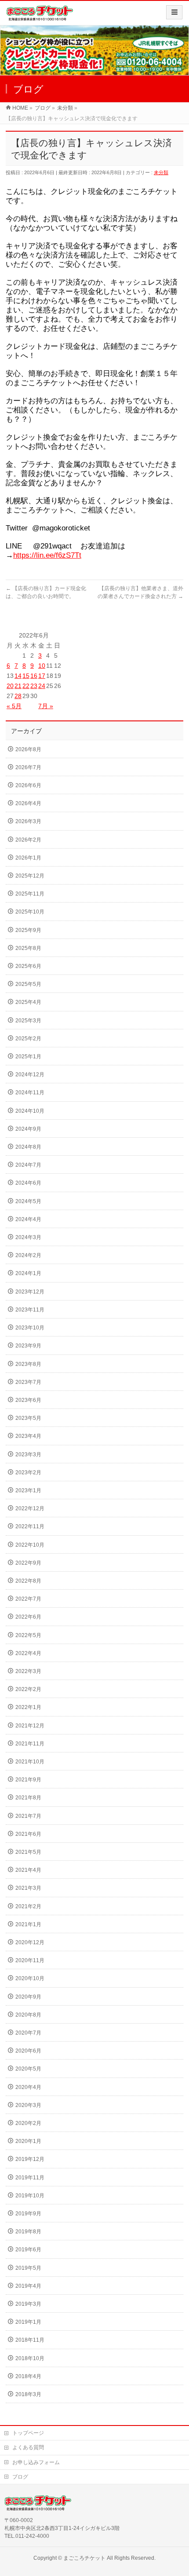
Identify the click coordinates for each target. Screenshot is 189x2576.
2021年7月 (28, 1816)
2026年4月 (28, 803)
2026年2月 (28, 840)
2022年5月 (28, 1635)
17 (42, 676)
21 (18, 686)
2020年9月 (28, 1997)
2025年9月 (28, 930)
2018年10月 (30, 2358)
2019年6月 (28, 2250)
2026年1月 (28, 858)
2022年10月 (30, 1545)
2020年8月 (28, 2015)
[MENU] (174, 12)
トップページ (28, 2433)
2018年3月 (28, 2394)
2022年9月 (28, 1563)
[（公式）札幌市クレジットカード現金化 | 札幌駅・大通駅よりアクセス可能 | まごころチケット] (40, 16)
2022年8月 (28, 1581)
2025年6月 (28, 966)
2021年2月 (28, 1906)
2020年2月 (28, 2123)
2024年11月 (30, 1093)
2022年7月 (28, 1599)
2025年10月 (30, 912)
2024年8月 (28, 1147)
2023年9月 (28, 1346)
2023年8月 (28, 1364)
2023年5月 (28, 1418)
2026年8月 (28, 749)
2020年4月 (28, 2087)
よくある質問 (28, 2447)
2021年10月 (30, 1762)
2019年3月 (28, 2304)
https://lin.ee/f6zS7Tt (47, 555)
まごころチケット (84, 2558)
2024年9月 (28, 1129)
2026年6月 (28, 785)
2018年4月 (28, 2376)
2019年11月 (30, 2178)
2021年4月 (28, 1870)
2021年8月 (28, 1798)
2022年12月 (30, 1508)
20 (10, 686)
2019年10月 (30, 2196)
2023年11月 (30, 1310)
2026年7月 (28, 767)
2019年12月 (30, 2159)
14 (18, 676)
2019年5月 (28, 2268)
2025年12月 (30, 876)
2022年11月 (30, 1526)
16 (34, 676)
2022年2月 (28, 1689)
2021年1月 (28, 1924)
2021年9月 (28, 1780)
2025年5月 (28, 984)
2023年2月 (28, 1473)
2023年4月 (28, 1436)
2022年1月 (28, 1707)
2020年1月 (28, 2141)
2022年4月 (28, 1653)
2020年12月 (30, 1942)
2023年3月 (28, 1455)
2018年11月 (30, 2340)
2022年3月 (28, 1671)
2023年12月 (30, 1292)
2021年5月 (28, 1852)
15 (26, 676)
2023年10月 (30, 1328)
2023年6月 (28, 1400)
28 (18, 696)
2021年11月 (30, 1744)
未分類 (161, 172)
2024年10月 (30, 1111)
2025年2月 (28, 1039)
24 (42, 686)
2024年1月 (28, 1273)
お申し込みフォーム (36, 2462)
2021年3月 (28, 1888)
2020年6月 (28, 2051)
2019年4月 (28, 2286)
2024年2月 (28, 1255)
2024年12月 (30, 1075)
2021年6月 (28, 1834)
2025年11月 (30, 894)
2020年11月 (30, 1960)
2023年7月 (28, 1382)
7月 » (46, 706)
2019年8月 (28, 2232)
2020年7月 (28, 2033)
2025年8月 (28, 948)
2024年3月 (28, 1237)
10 (42, 666)
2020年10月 (30, 1978)
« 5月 (14, 706)
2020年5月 (28, 2069)
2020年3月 (28, 2105)
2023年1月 (28, 1490)
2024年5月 (28, 1201)
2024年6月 (28, 1183)
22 (26, 686)
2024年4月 (28, 1219)
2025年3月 (28, 1021)
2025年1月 (28, 1057)
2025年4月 (28, 1002)
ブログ (20, 2477)
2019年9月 (28, 2214)
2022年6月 (28, 1617)
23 (34, 686)
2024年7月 (28, 1165)
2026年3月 (28, 821)
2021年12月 (30, 1726)
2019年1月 (28, 2322)
